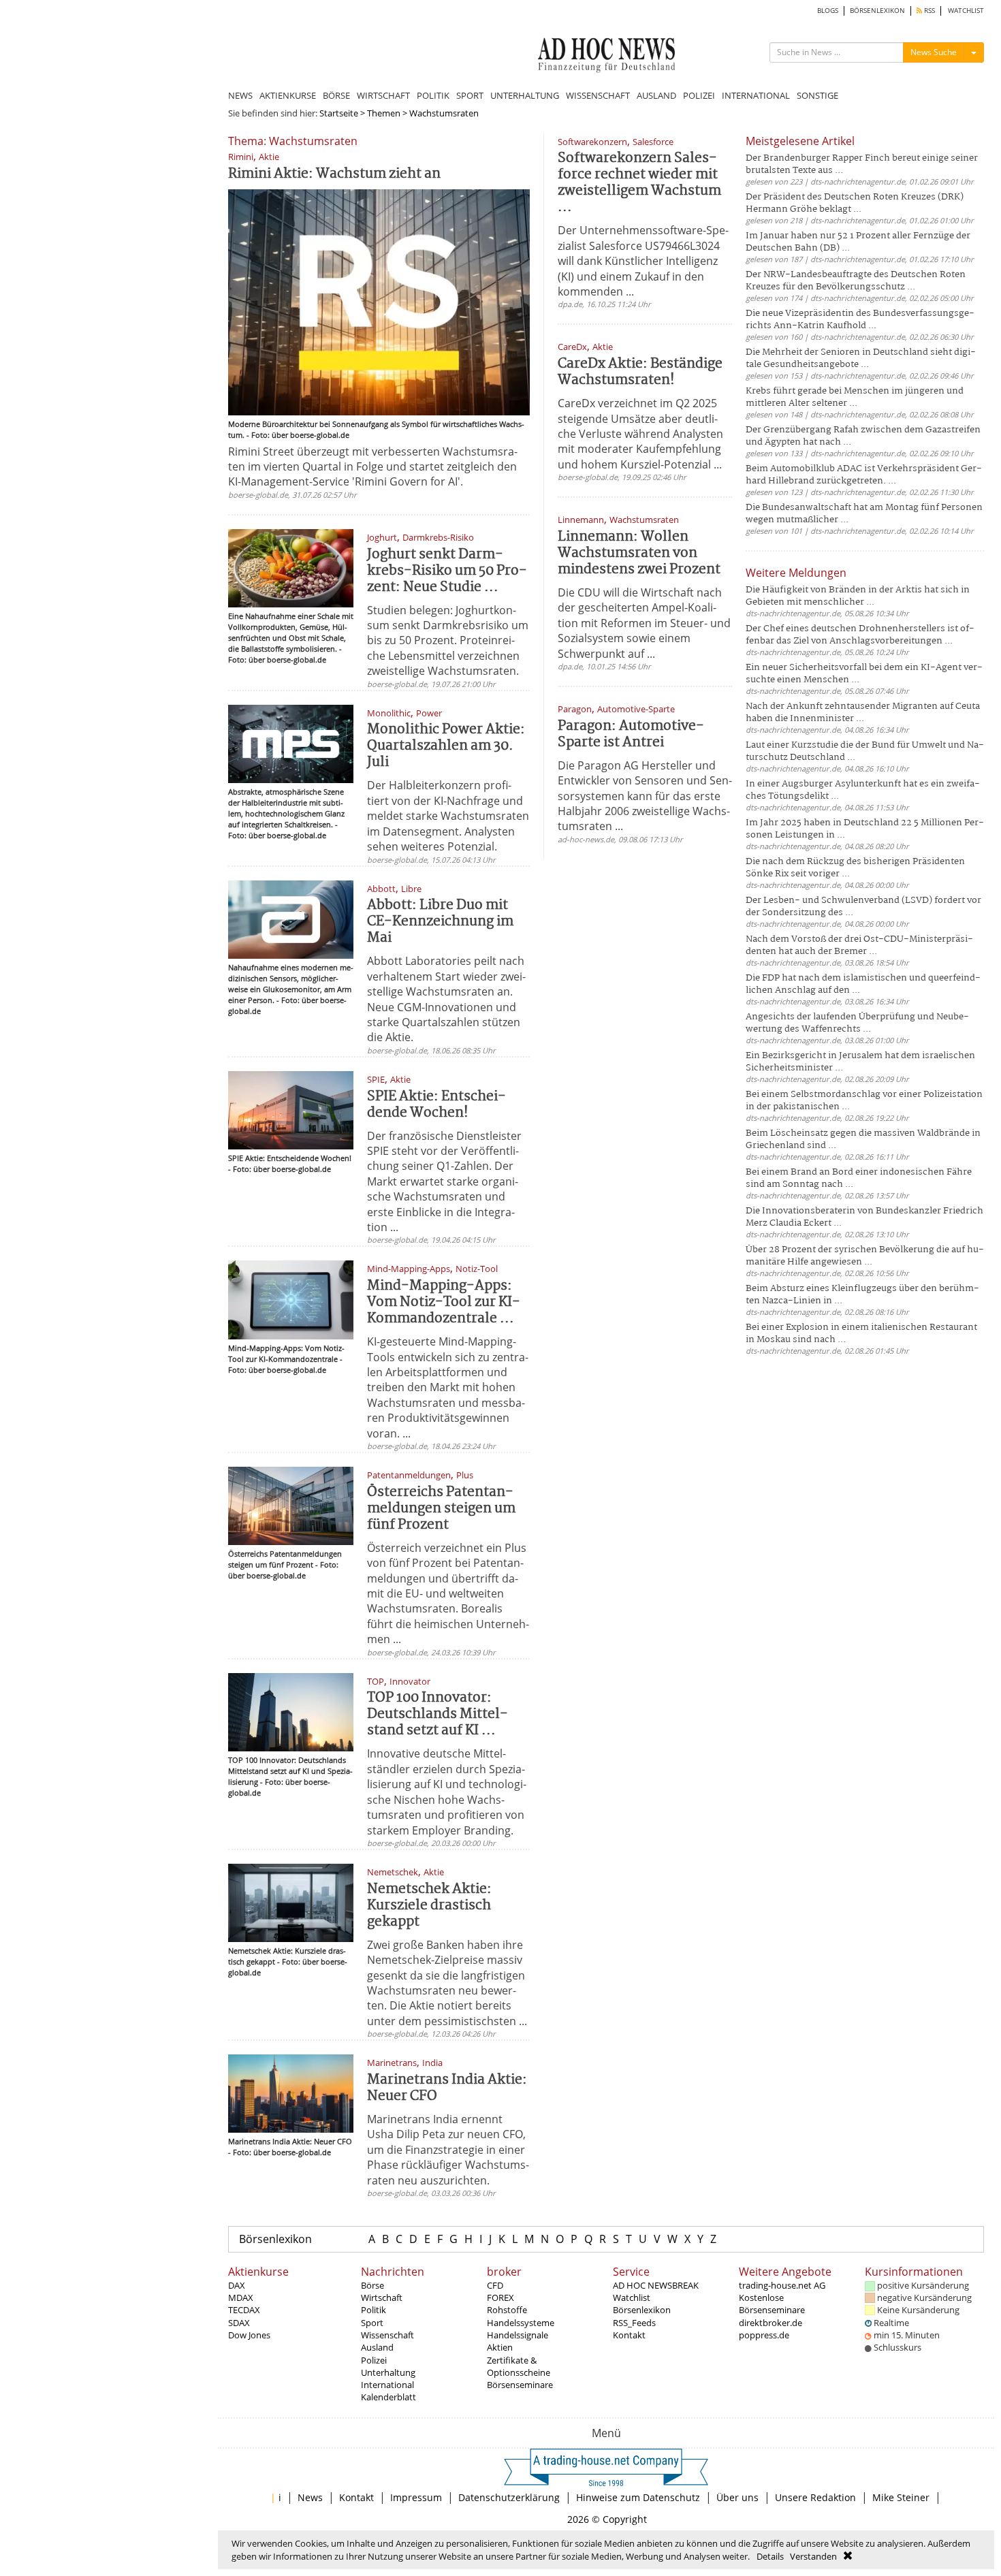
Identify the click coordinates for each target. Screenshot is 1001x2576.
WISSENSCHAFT (598, 95)
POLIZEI (699, 95)
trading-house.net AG (782, 2285)
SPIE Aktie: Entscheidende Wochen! (436, 1105)
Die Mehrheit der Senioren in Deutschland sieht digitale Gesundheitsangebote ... (861, 359)
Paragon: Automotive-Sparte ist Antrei (631, 734)
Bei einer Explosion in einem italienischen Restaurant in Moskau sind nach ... (861, 1334)
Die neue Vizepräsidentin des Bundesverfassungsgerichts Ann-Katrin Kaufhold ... (860, 320)
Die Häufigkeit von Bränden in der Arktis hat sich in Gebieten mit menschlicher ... (858, 596)
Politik (374, 2310)
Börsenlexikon (275, 2239)
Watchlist (632, 2297)
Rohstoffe (507, 2310)
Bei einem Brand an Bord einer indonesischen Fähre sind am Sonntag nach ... (859, 1178)
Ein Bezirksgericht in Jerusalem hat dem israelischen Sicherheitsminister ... (860, 1062)
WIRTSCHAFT (383, 95)
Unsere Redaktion (815, 2497)
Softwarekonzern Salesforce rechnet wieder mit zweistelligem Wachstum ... (639, 183)
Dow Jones (249, 2335)
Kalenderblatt (388, 2397)
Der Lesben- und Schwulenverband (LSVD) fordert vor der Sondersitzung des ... (863, 907)
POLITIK (433, 95)
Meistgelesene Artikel (800, 141)
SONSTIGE (817, 95)
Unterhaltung (388, 2372)
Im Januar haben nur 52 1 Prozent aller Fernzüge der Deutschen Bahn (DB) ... (858, 242)
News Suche (934, 52)
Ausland (377, 2347)
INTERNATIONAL (756, 95)
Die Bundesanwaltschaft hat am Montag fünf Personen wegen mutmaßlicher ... (864, 514)
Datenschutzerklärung (509, 2497)
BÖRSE (336, 95)
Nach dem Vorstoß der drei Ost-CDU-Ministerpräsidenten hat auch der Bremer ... (859, 945)
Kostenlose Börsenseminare (772, 2304)
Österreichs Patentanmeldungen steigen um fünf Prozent (441, 1509)
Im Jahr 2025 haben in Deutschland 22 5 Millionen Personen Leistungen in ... (865, 829)
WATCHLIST (966, 11)
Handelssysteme (521, 2323)
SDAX (239, 2323)
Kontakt (629, 2335)
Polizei (374, 2360)
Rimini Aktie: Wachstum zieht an (334, 174)
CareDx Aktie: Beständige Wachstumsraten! (640, 372)
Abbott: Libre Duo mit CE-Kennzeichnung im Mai (440, 922)
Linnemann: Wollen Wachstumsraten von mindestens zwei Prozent (639, 553)
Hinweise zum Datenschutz (638, 2497)
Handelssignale (518, 2335)
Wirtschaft (382, 2297)
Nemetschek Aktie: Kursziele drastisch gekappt (429, 1906)
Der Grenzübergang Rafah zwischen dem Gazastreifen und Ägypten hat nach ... (863, 436)
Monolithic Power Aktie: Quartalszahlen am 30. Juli (446, 746)
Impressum (416, 2497)
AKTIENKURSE (288, 95)
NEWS (240, 95)
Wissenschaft (387, 2335)
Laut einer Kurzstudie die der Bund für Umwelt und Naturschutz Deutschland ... (865, 751)
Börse (372, 2285)
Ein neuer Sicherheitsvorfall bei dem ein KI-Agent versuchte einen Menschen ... (864, 674)
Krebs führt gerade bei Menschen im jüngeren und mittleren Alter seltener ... (855, 397)
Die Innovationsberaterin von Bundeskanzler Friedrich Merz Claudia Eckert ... (864, 1217)
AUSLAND (656, 95)
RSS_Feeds (634, 2323)
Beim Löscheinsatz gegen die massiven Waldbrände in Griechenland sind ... (863, 1140)
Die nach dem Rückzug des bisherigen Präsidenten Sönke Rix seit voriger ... (855, 868)
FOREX (500, 2297)
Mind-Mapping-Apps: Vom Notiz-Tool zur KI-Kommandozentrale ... (444, 1302)
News (310, 2497)
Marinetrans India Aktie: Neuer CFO (447, 2088)
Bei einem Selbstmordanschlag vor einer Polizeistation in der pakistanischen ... (864, 1101)
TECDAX (244, 2310)
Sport (372, 2323)
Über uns (737, 2497)
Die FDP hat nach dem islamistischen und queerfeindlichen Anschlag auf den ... (863, 984)
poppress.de (764, 2335)
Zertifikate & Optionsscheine (519, 2366)
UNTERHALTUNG (525, 95)
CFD (495, 2285)
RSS (928, 11)
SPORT (470, 95)
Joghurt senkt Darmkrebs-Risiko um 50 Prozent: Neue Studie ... (447, 571)
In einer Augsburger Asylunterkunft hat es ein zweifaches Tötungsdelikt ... (863, 790)
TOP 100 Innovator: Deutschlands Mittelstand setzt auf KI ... (438, 1714)
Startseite (339, 113)
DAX (237, 2285)
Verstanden (813, 2556)
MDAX (241, 2297)
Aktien (500, 2347)
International (387, 2385)
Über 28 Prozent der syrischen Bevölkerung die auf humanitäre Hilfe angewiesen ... (865, 1256)
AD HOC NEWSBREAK (656, 2285)
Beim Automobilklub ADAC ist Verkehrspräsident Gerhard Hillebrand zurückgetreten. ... (864, 475)
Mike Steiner (901, 2497)
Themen (384, 113)
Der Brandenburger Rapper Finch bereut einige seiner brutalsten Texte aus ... (862, 164)
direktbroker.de (770, 2323)
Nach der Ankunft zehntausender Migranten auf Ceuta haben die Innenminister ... (863, 713)
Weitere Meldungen (796, 573)
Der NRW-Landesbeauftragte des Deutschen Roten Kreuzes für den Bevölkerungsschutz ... (856, 281)
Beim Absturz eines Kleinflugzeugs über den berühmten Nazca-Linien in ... (862, 1295)
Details (770, 2556)
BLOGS (828, 11)
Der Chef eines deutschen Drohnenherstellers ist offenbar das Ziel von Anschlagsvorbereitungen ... (860, 635)
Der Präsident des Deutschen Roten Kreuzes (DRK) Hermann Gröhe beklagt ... (855, 203)
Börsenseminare (520, 2385)
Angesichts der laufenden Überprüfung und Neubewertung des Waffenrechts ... (857, 1023)
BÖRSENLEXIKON (877, 11)
